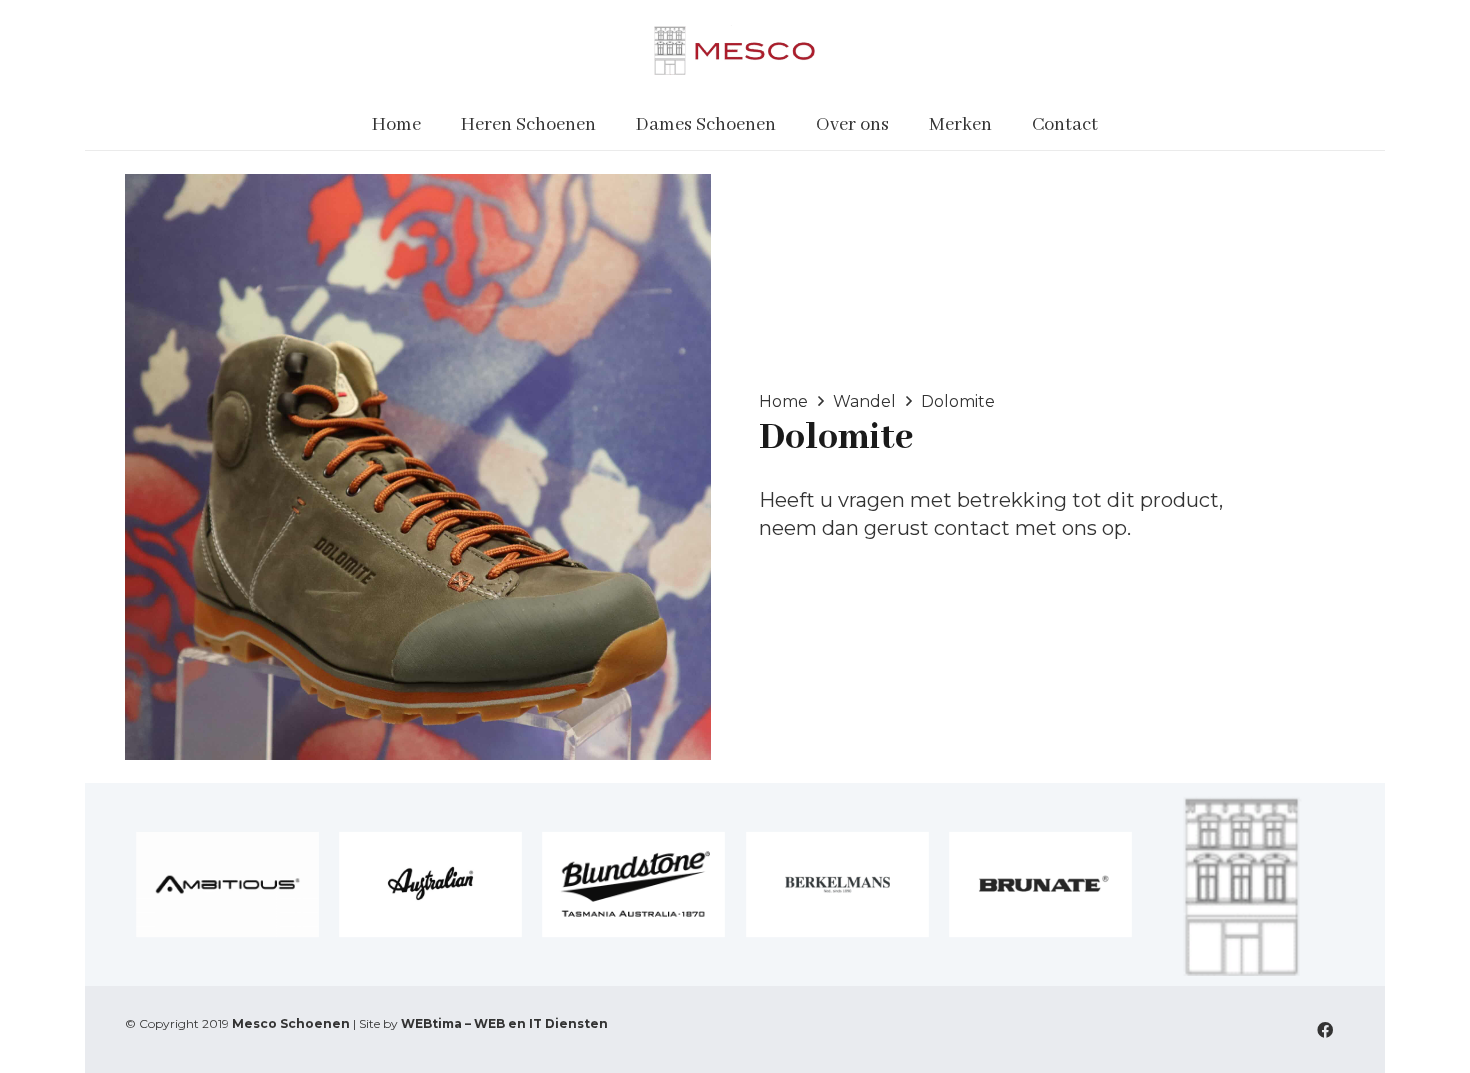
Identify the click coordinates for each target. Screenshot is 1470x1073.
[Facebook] (1325, 1030)
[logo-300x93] (734, 50)
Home (783, 401)
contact (972, 528)
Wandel (864, 401)
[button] (608, 125)
